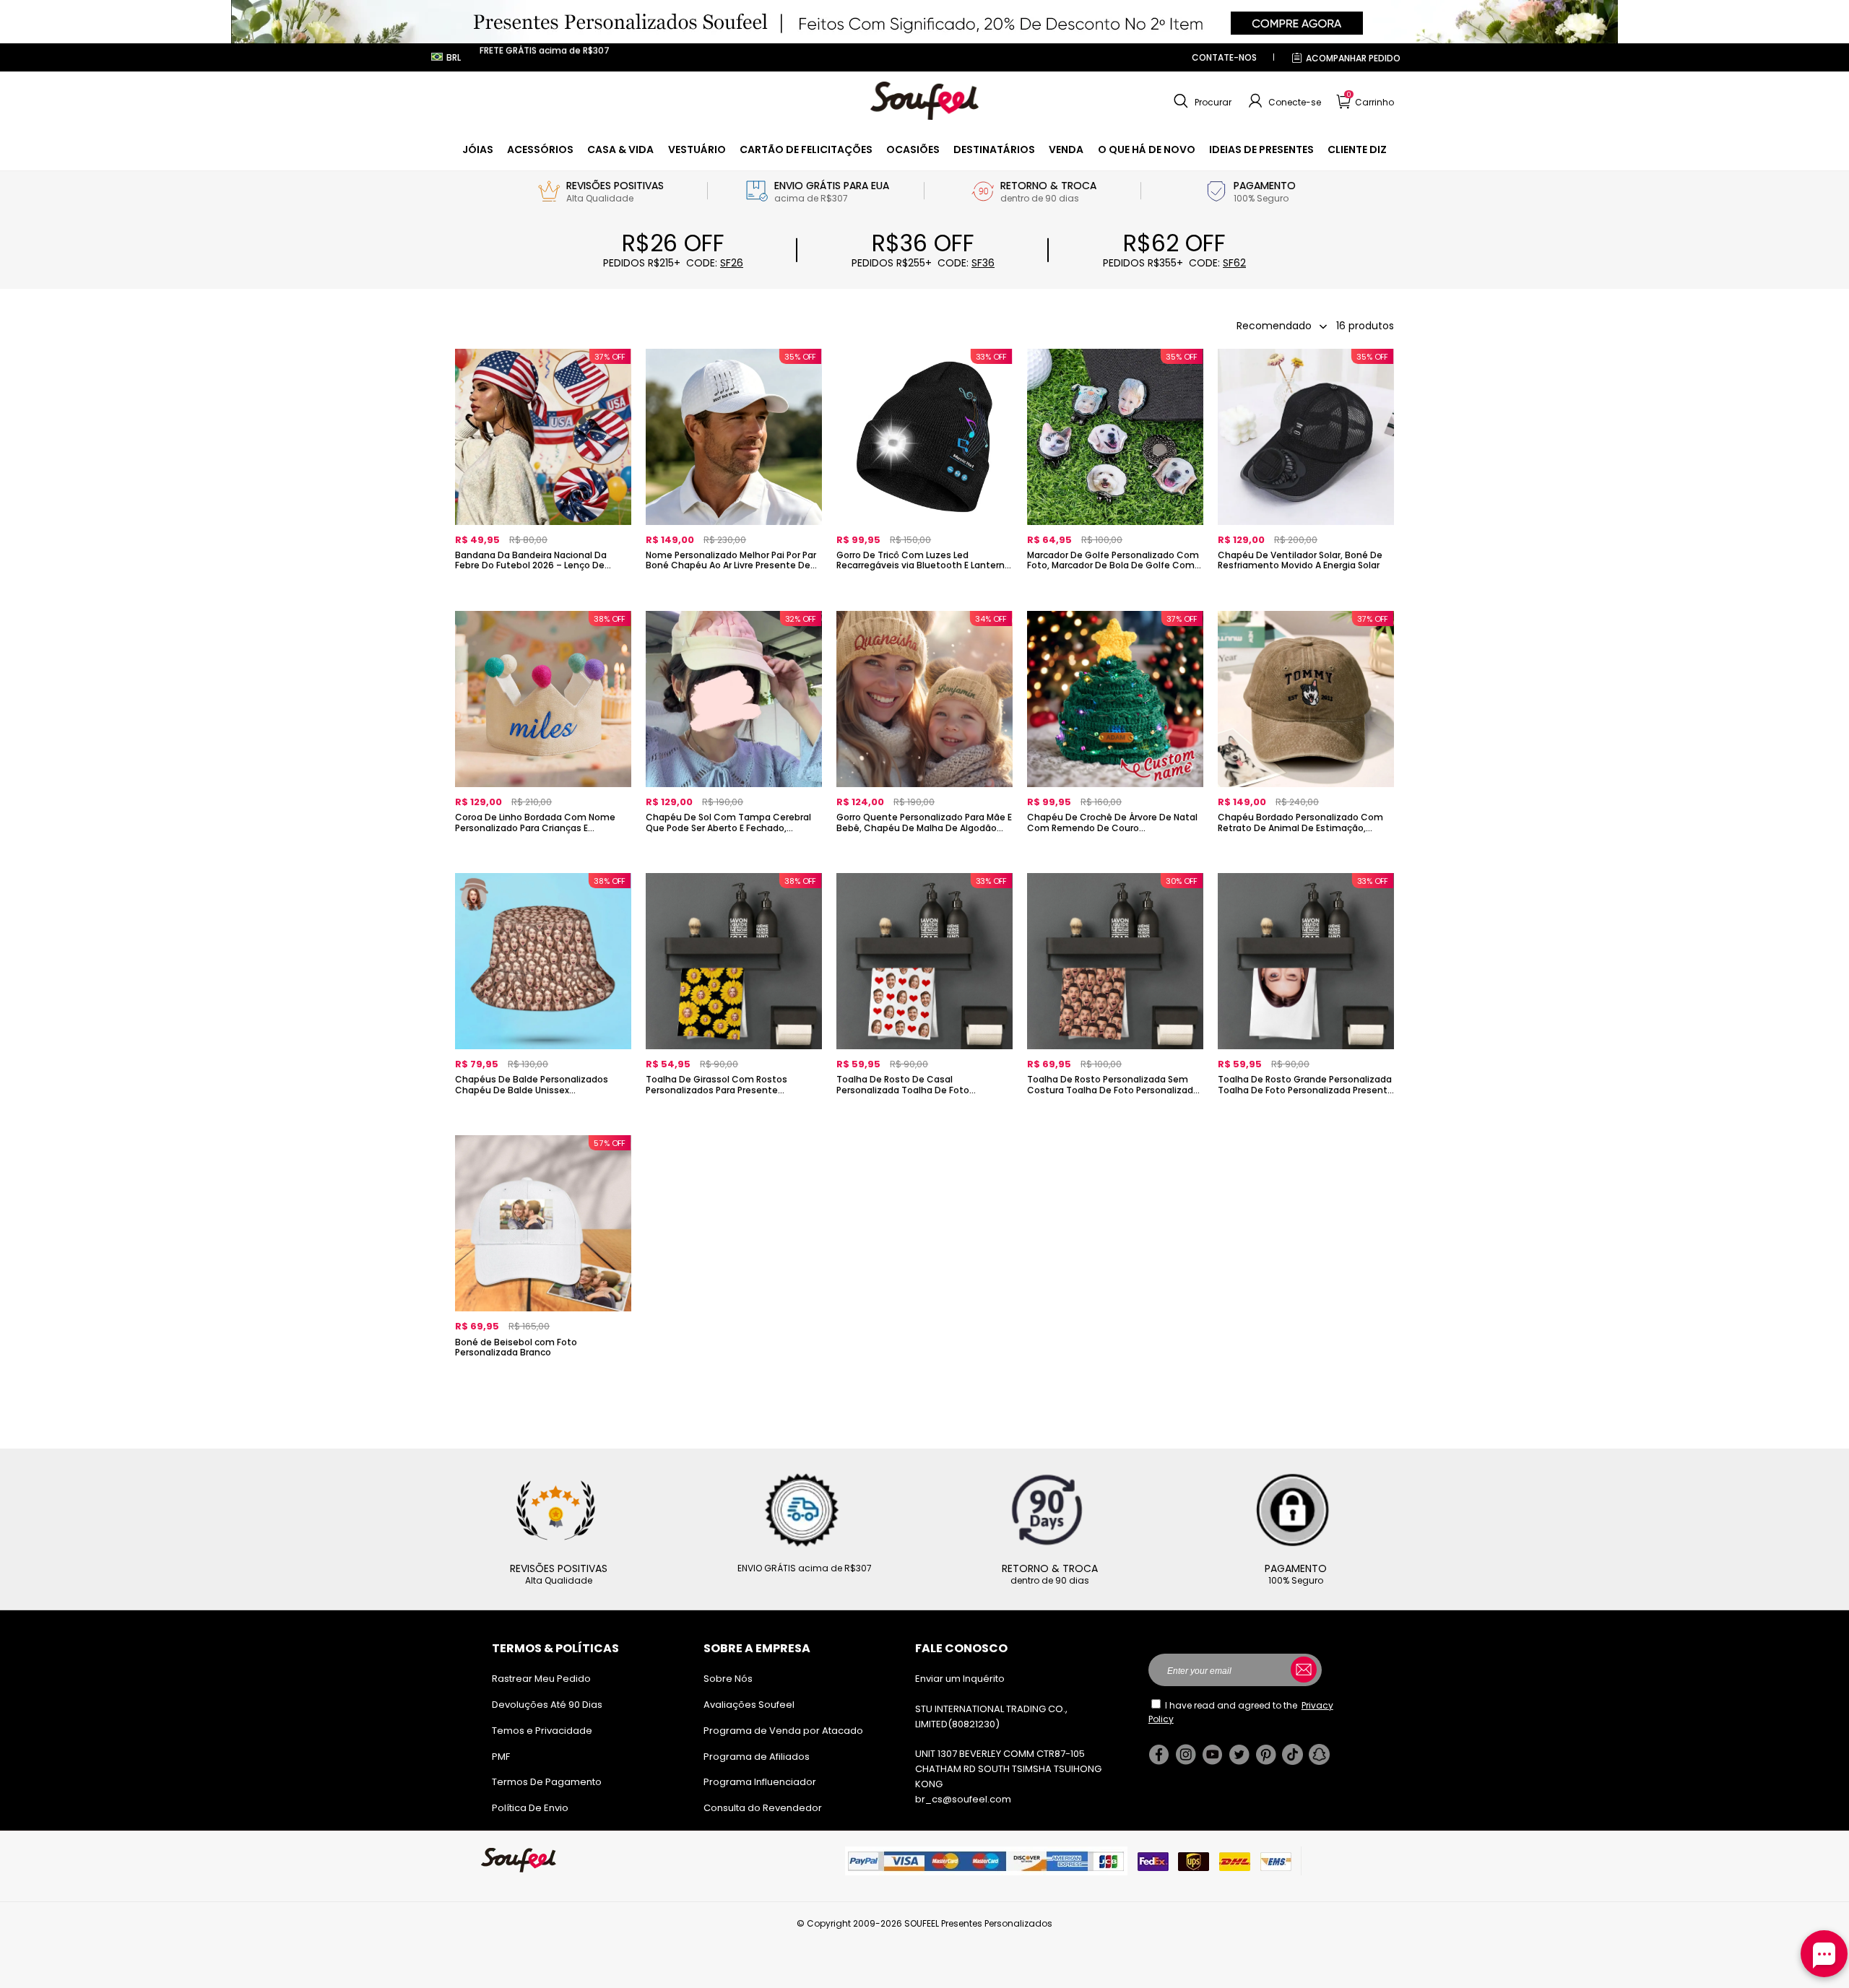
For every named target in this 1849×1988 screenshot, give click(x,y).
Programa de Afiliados (757, 1757)
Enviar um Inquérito (960, 1679)
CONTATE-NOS (1224, 57)
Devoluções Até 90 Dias (547, 1705)
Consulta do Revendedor (763, 1808)
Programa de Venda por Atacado (783, 1731)
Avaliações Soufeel (749, 1705)
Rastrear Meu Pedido (541, 1679)
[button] (1201, 101)
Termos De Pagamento (547, 1782)
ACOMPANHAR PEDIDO (1353, 58)
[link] (478, 149)
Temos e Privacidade (542, 1731)
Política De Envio (530, 1808)
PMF (501, 1757)
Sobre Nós (728, 1679)
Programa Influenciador (760, 1782)
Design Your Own (543, 590)
